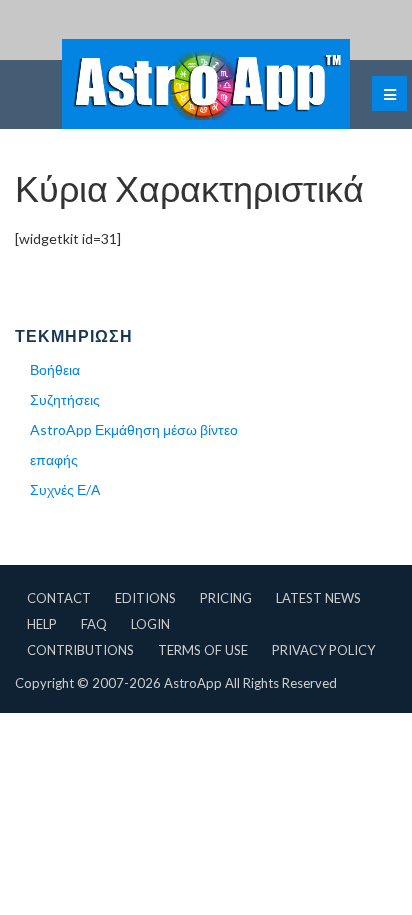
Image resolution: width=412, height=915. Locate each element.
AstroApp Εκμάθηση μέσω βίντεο (134, 429)
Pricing (226, 598)
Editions (145, 598)
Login (150, 624)
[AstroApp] (206, 84)
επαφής (54, 459)
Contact (59, 598)
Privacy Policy (323, 650)
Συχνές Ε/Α (65, 489)
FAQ (94, 624)
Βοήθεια (55, 369)
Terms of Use (203, 650)
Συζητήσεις (65, 399)
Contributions (80, 650)
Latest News (318, 598)
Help (42, 624)
